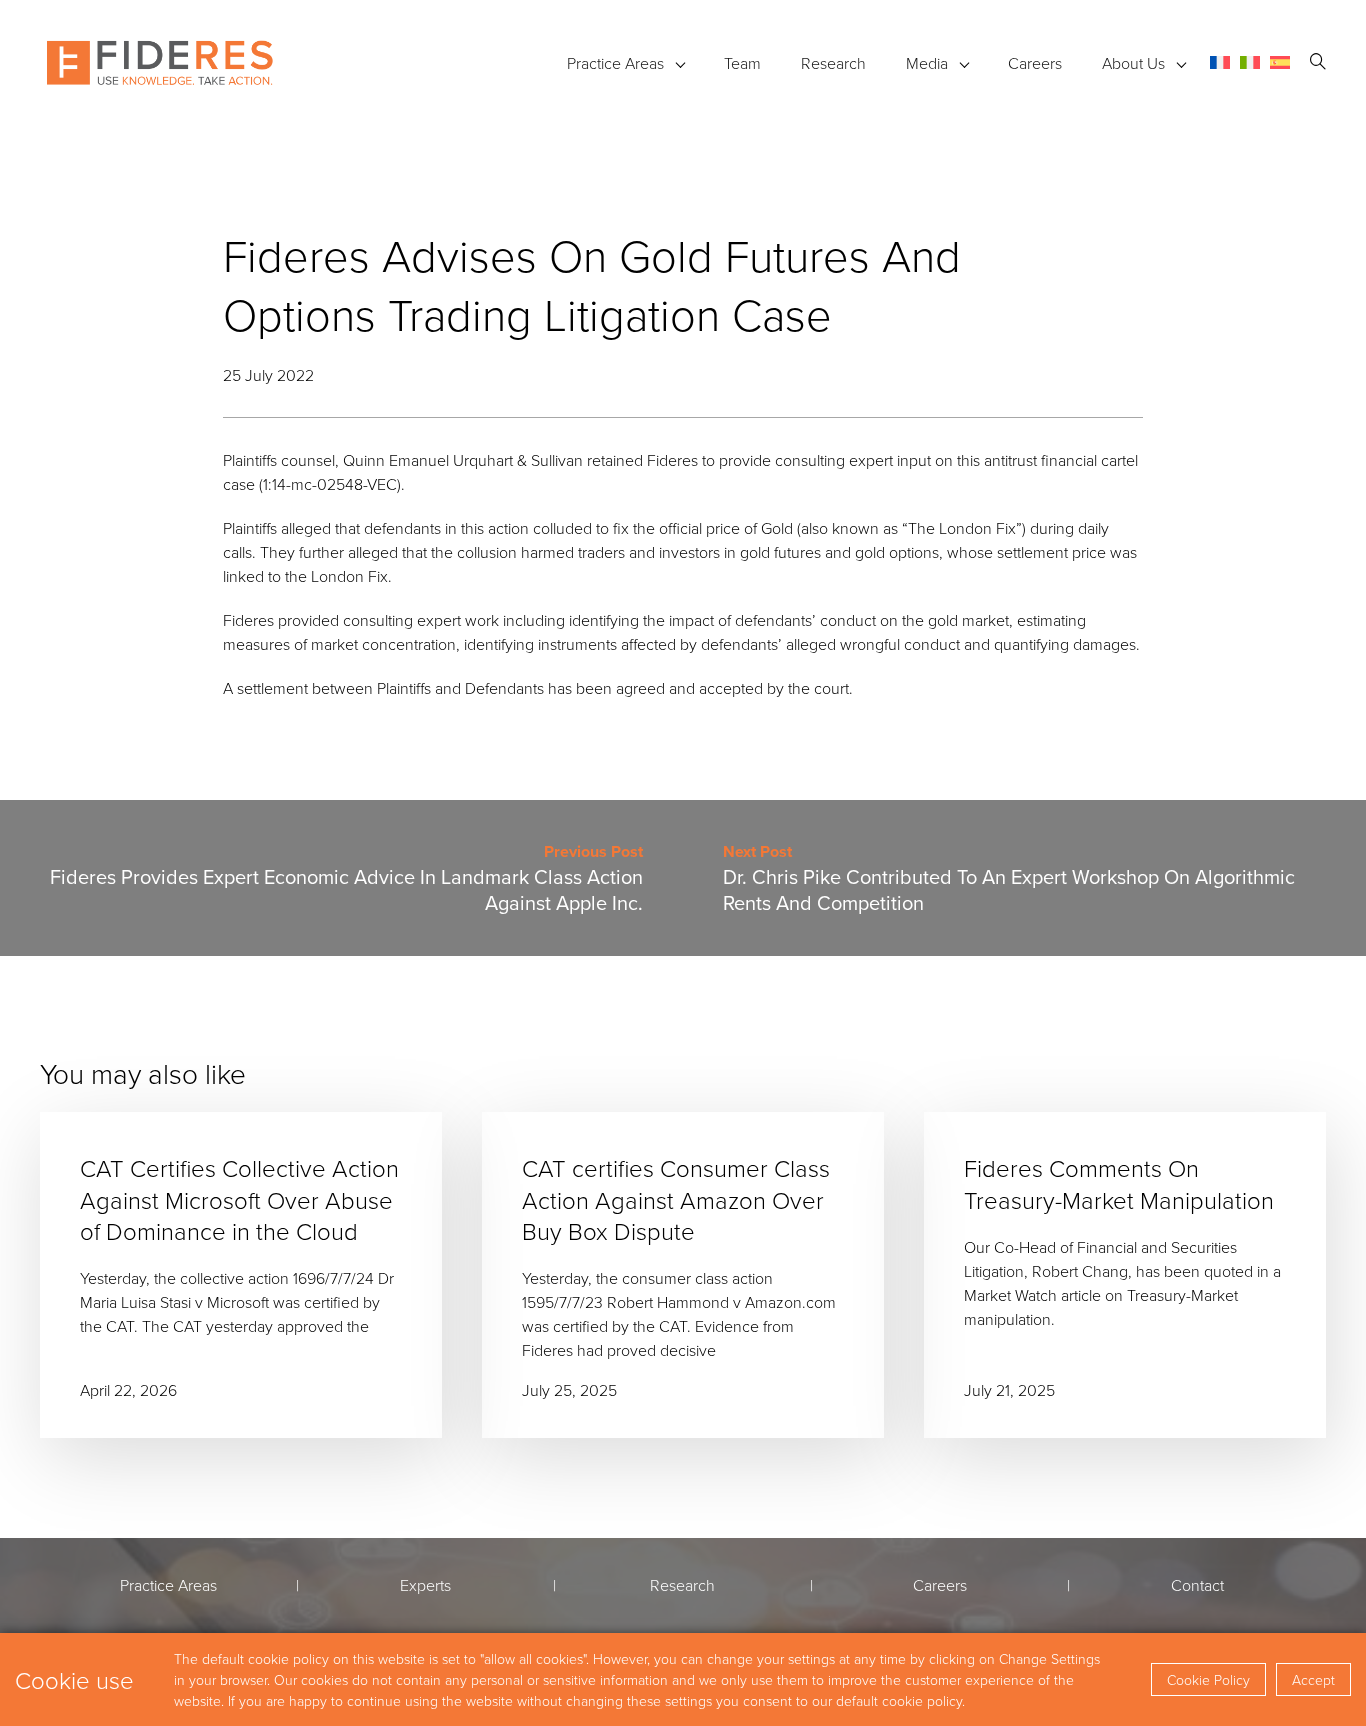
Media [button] (927, 63)
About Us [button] (1133, 63)
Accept (1313, 1679)
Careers (1035, 63)
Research (833, 63)
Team (742, 63)
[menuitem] (1220, 62)
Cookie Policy (1208, 1679)
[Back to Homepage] (160, 63)
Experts (425, 1585)
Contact (1197, 1585)
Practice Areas (615, 63)
